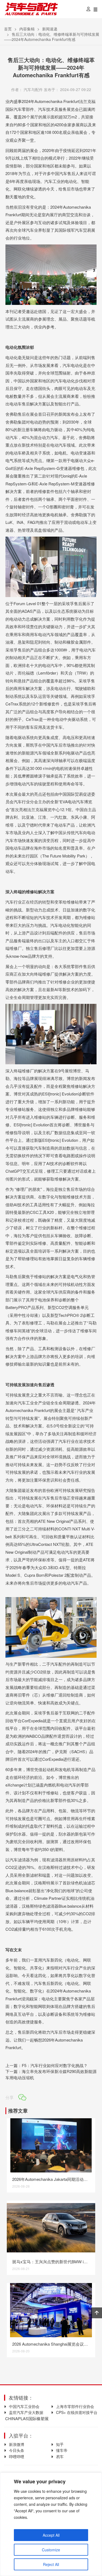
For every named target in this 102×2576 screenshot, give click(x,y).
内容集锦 (27, 29)
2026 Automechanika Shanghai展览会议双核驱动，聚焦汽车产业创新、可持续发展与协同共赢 (51, 2344)
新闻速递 (50, 29)
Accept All (51, 2535)
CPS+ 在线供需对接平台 (77, 2412)
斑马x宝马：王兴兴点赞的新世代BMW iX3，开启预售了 (51, 2261)
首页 (8, 29)
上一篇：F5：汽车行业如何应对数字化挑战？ (47, 2065)
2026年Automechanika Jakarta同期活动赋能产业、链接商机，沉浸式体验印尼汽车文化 (51, 2179)
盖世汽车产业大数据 (26, 2412)
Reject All (51, 2564)
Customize (51, 2550)
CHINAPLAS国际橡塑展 (26, 2418)
